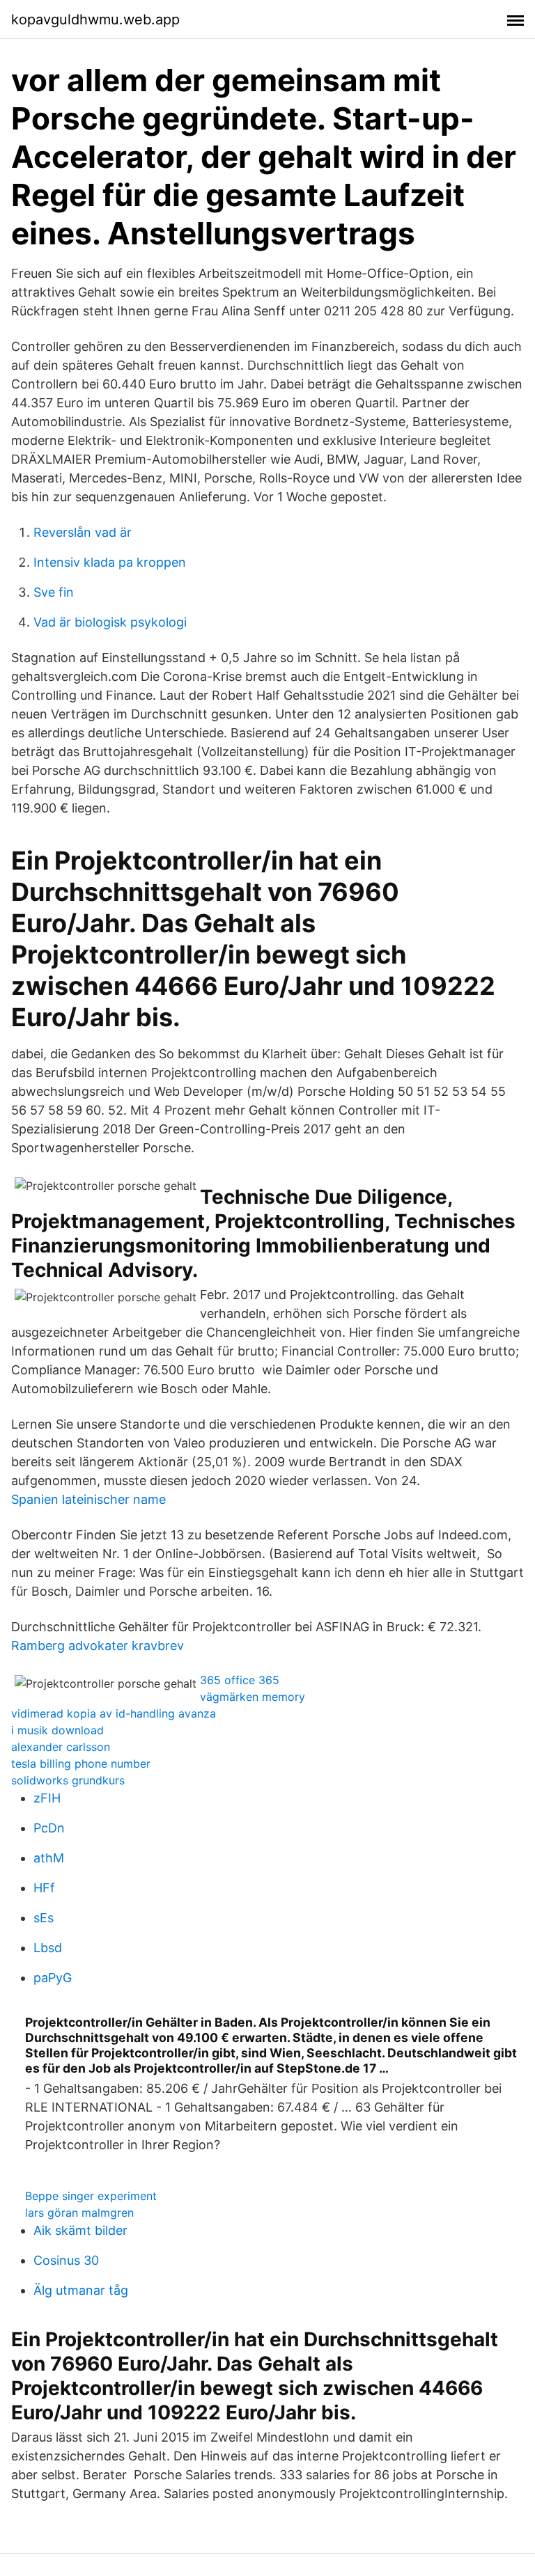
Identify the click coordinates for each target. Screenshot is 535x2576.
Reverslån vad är (83, 532)
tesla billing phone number (81, 1764)
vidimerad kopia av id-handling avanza (114, 1713)
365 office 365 (240, 1680)
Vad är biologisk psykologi (110, 622)
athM (49, 1858)
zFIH (47, 1798)
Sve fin (54, 592)
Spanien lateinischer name (88, 1499)
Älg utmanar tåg (81, 2290)
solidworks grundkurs (68, 1780)
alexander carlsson (61, 1747)
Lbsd (48, 1948)
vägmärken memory (253, 1697)
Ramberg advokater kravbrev (98, 1646)
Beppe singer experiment (91, 2196)
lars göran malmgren (79, 2213)
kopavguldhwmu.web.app (95, 19)
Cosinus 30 (66, 2260)
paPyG (53, 1978)
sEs (44, 1918)
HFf (44, 1888)
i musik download (57, 1730)
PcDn (49, 1828)
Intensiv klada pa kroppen (110, 562)
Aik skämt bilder (80, 2230)
